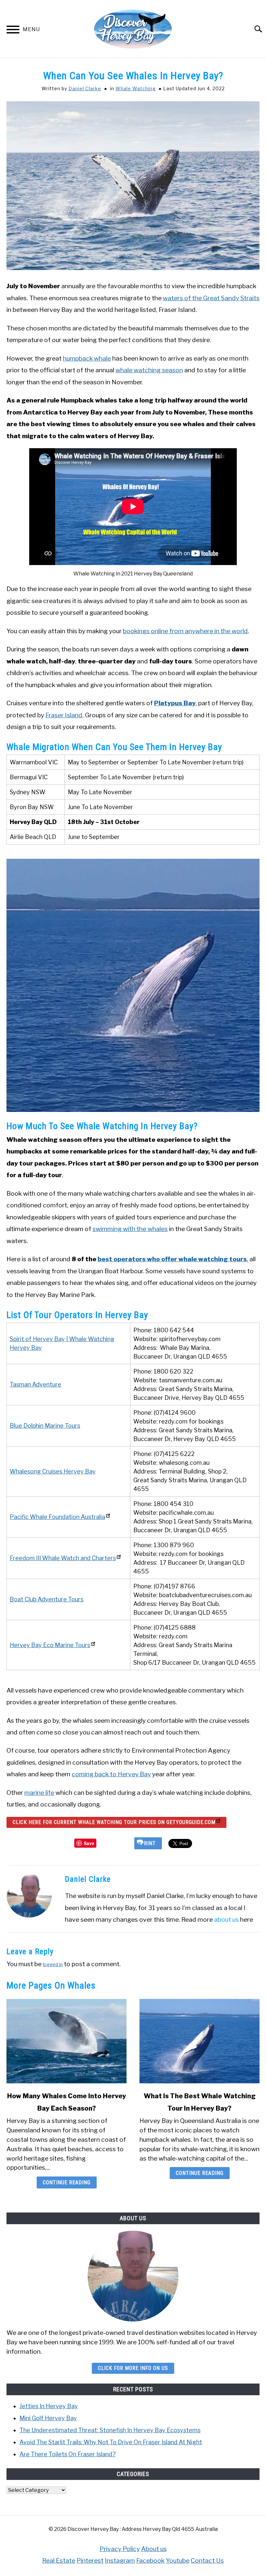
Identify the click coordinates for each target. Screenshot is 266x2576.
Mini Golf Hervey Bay (48, 2418)
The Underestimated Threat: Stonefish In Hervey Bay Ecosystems (110, 2430)
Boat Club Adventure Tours (47, 1599)
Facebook (150, 2560)
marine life (39, 1793)
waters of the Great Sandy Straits (211, 298)
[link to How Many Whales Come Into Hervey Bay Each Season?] (66, 2041)
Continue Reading (67, 2182)
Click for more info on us (133, 2368)
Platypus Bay (175, 703)
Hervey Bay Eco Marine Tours (50, 1645)
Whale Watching (136, 88)
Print (148, 1843)
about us (226, 1919)
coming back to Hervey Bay (111, 1774)
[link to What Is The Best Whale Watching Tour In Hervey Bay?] (199, 2041)
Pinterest (90, 2560)
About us (154, 2549)
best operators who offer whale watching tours (172, 1259)
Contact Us (207, 2560)
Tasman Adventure (36, 1384)
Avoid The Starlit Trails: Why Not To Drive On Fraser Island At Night (111, 2442)
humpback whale (87, 358)
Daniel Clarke (85, 88)
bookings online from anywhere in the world (185, 631)
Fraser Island (64, 715)
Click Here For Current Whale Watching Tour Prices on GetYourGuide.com (114, 1822)
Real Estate (59, 2560)
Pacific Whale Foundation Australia (57, 1517)
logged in (53, 1964)
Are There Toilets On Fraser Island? (67, 2454)
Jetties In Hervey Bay (49, 2406)
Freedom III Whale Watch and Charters (63, 1558)
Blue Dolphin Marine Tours (45, 1426)
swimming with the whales (130, 1229)
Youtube (178, 2560)
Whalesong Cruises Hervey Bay (53, 1471)
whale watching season (149, 370)
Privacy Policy (120, 2549)
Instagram (120, 2560)
